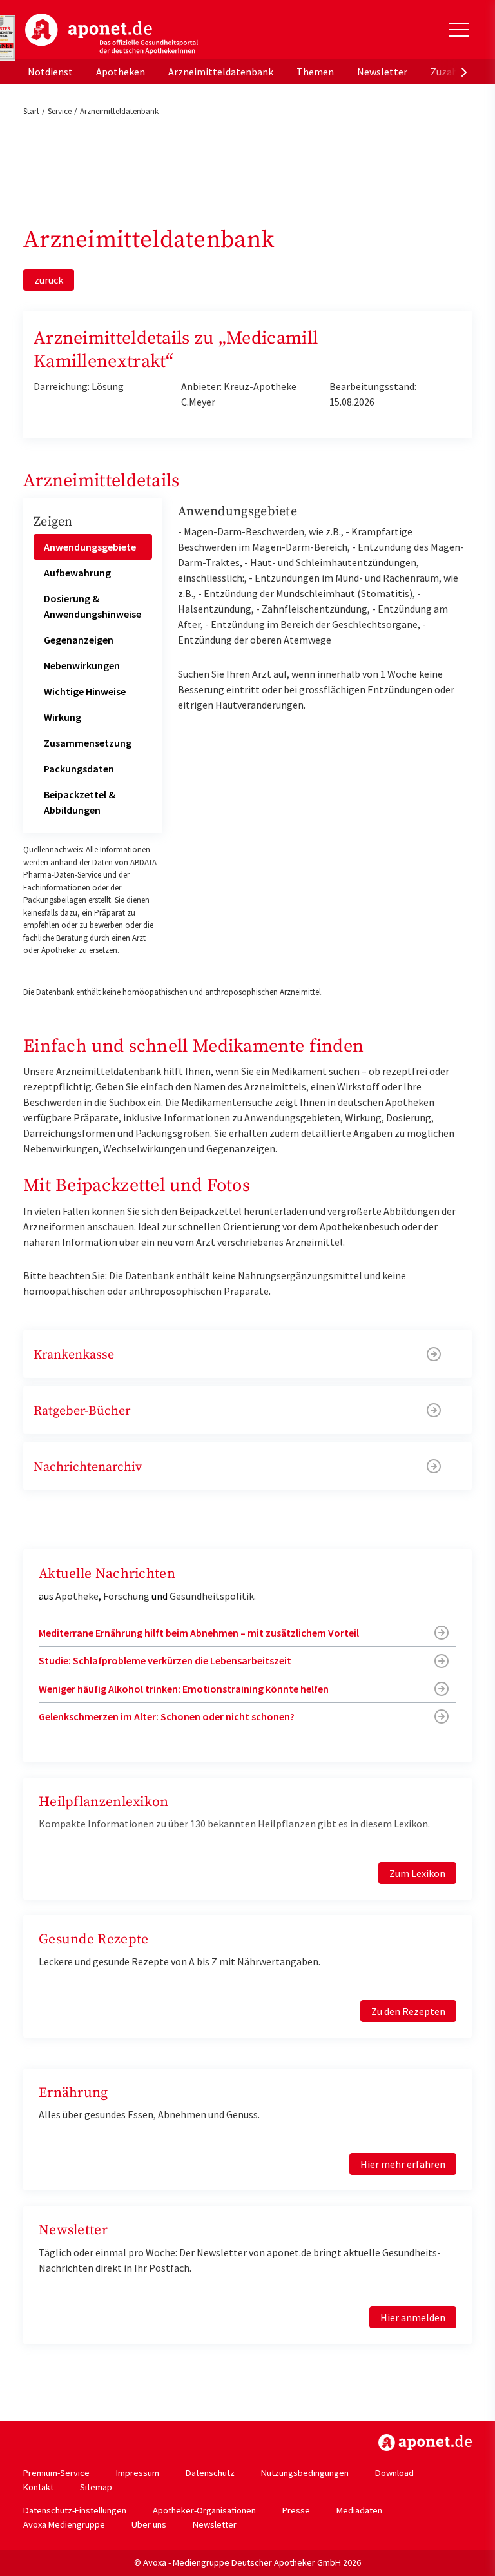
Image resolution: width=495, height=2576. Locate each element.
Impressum (138, 2473)
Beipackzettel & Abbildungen (80, 802)
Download (394, 2473)
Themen (315, 72)
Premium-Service (56, 2473)
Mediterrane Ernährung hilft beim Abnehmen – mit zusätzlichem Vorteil (199, 1633)
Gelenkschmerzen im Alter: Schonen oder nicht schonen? (167, 1716)
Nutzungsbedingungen (305, 2473)
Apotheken (121, 72)
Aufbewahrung (77, 573)
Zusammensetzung (88, 743)
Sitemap (96, 2487)
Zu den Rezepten (408, 2011)
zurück (49, 280)
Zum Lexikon (417, 1873)
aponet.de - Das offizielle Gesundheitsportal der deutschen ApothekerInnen (112, 34)
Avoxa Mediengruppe (64, 2524)
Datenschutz (210, 2473)
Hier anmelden (413, 2317)
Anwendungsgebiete (90, 547)
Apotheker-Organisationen (204, 2510)
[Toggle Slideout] (459, 30)
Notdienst (50, 72)
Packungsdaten (79, 769)
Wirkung (63, 717)
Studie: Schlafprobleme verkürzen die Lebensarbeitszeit (165, 1660)
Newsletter (382, 72)
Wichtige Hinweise (85, 691)
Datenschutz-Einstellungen (75, 2510)
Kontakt (38, 2487)
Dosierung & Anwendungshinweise (92, 606)
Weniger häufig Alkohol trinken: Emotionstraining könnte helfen (184, 1689)
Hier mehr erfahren (403, 2164)
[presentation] (464, 72)
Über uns (149, 2524)
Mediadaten (359, 2510)
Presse (296, 2510)
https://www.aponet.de (425, 2443)
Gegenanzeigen (79, 640)
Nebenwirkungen (82, 665)
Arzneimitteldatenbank (221, 72)
